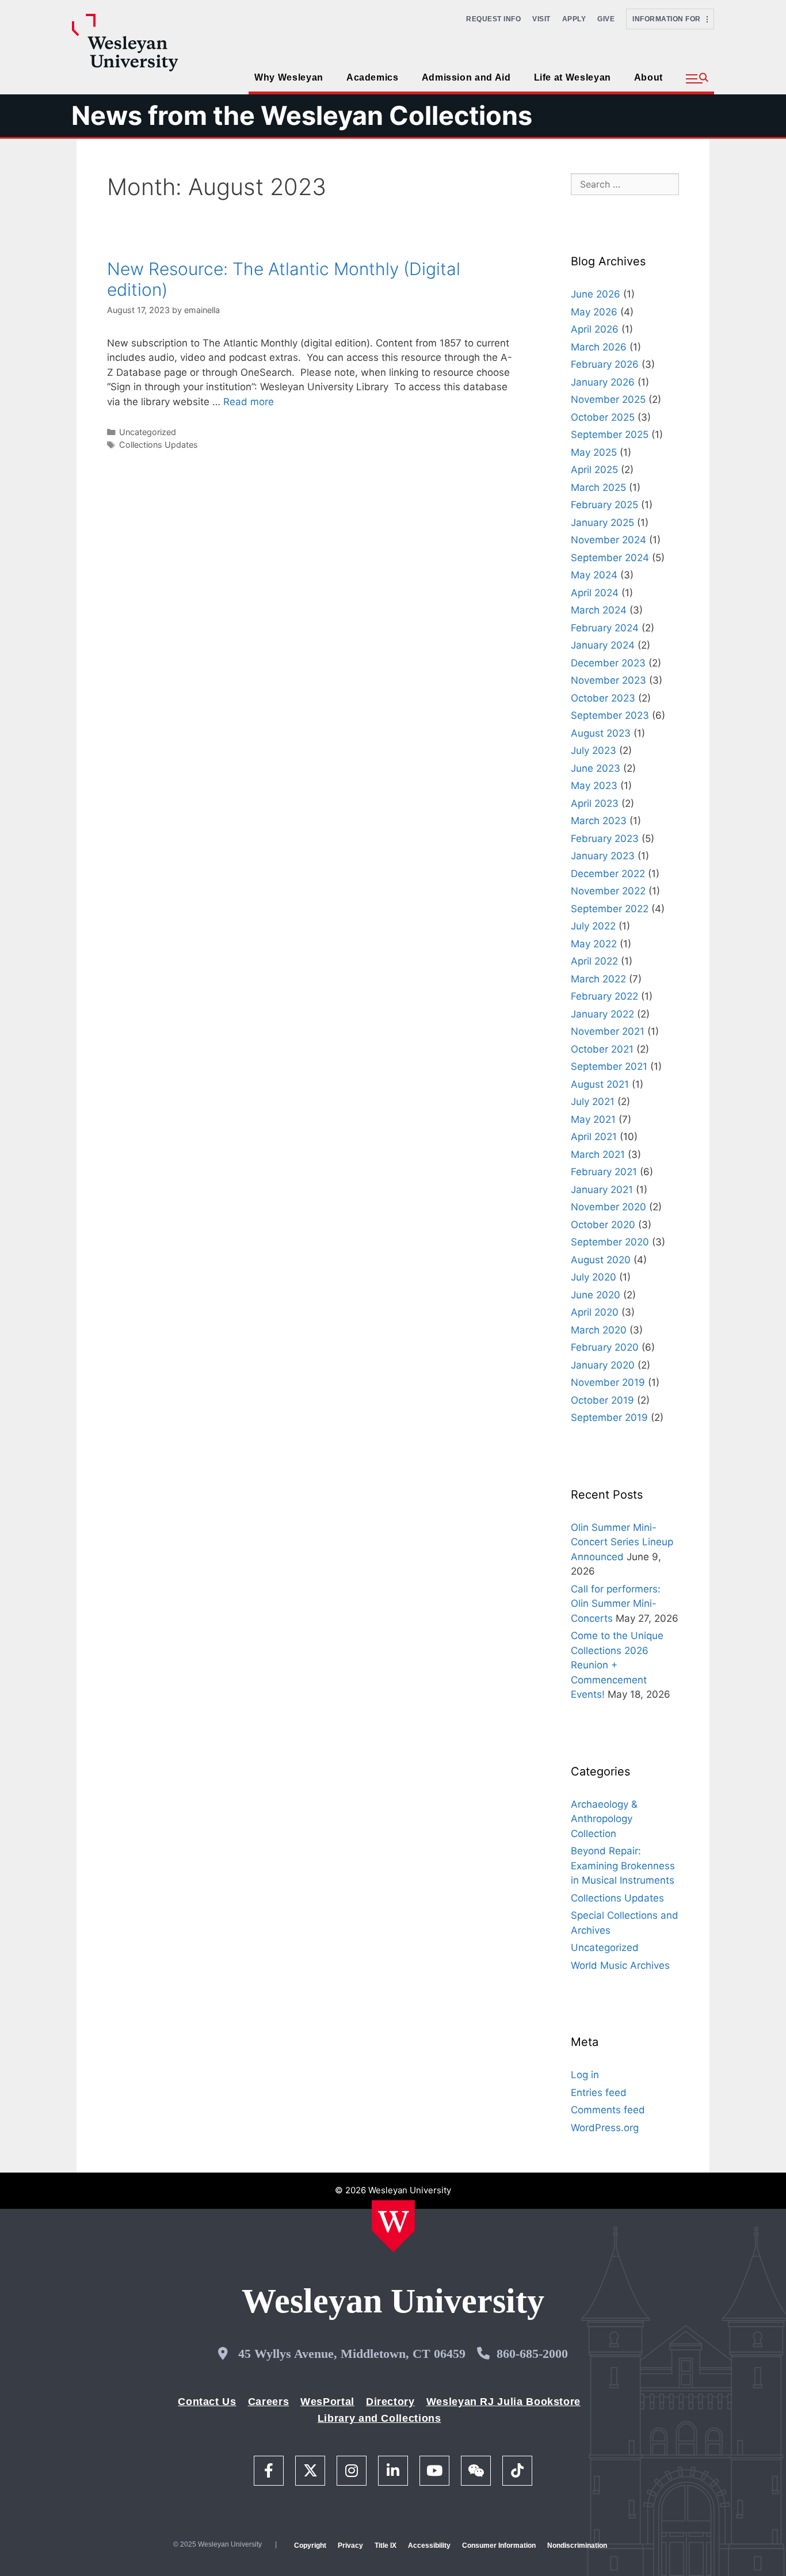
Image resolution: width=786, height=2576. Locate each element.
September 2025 (610, 435)
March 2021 (598, 1154)
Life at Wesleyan (573, 77)
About (648, 77)
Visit (541, 19)
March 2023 (599, 821)
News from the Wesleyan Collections (302, 115)
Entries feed (599, 2093)
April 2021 (594, 1137)
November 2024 (608, 540)
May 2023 (594, 786)
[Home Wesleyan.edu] (393, 2226)
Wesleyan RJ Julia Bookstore (503, 2402)
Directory (390, 2402)
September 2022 (610, 909)
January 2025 (602, 523)
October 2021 (602, 1049)
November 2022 (608, 891)
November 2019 (608, 1382)
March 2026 (599, 347)
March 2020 (599, 1330)
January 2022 (602, 1014)
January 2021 (602, 1190)
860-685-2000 (532, 2354)
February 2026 (605, 364)
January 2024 (603, 645)
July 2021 (593, 1102)
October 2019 (602, 1400)
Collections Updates (159, 445)
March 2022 (598, 979)
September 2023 (610, 715)
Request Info (493, 19)
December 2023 (608, 663)
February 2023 (605, 839)
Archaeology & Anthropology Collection (604, 1819)
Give (606, 19)
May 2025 (594, 452)
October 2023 (603, 698)
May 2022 (594, 944)
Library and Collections (379, 2418)
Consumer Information (499, 2545)
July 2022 (593, 926)
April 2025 (594, 470)
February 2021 (604, 1172)
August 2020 (601, 1260)
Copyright (310, 2545)
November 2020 (608, 1207)
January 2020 (603, 1365)
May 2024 (594, 575)
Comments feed (608, 2110)
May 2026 (594, 312)
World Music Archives (620, 1965)
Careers (268, 2402)
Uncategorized (148, 432)
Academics (373, 77)
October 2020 (603, 1225)
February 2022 (604, 996)
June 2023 (596, 768)
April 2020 (595, 1312)
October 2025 (603, 417)
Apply (574, 19)
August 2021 (600, 1084)
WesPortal (327, 2402)
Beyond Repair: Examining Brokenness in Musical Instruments (623, 1866)
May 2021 (593, 1119)
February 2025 (604, 505)
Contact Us (207, 2402)
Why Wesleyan (289, 77)
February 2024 (605, 628)
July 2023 (594, 750)
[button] (697, 79)
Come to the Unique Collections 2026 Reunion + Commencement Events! (617, 1665)
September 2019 (609, 1417)
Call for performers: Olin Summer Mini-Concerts (616, 1604)
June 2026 (596, 294)
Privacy (350, 2545)
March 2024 (599, 610)
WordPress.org (605, 2128)
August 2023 (601, 733)
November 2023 (608, 680)
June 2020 (596, 1295)
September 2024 (610, 558)
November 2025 (608, 399)
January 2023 (603, 856)
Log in (585, 2075)
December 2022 (608, 874)
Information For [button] (669, 19)
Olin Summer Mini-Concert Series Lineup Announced (622, 1542)
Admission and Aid (466, 77)
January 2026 (603, 382)
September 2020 (610, 1242)
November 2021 (608, 1031)
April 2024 (595, 593)
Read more (249, 402)
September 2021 (609, 1066)
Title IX (386, 2545)
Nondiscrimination (577, 2545)
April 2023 (595, 803)
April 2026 (595, 329)
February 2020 (605, 1347)
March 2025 (598, 487)
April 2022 (594, 961)
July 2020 (594, 1277)
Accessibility (429, 2545)
